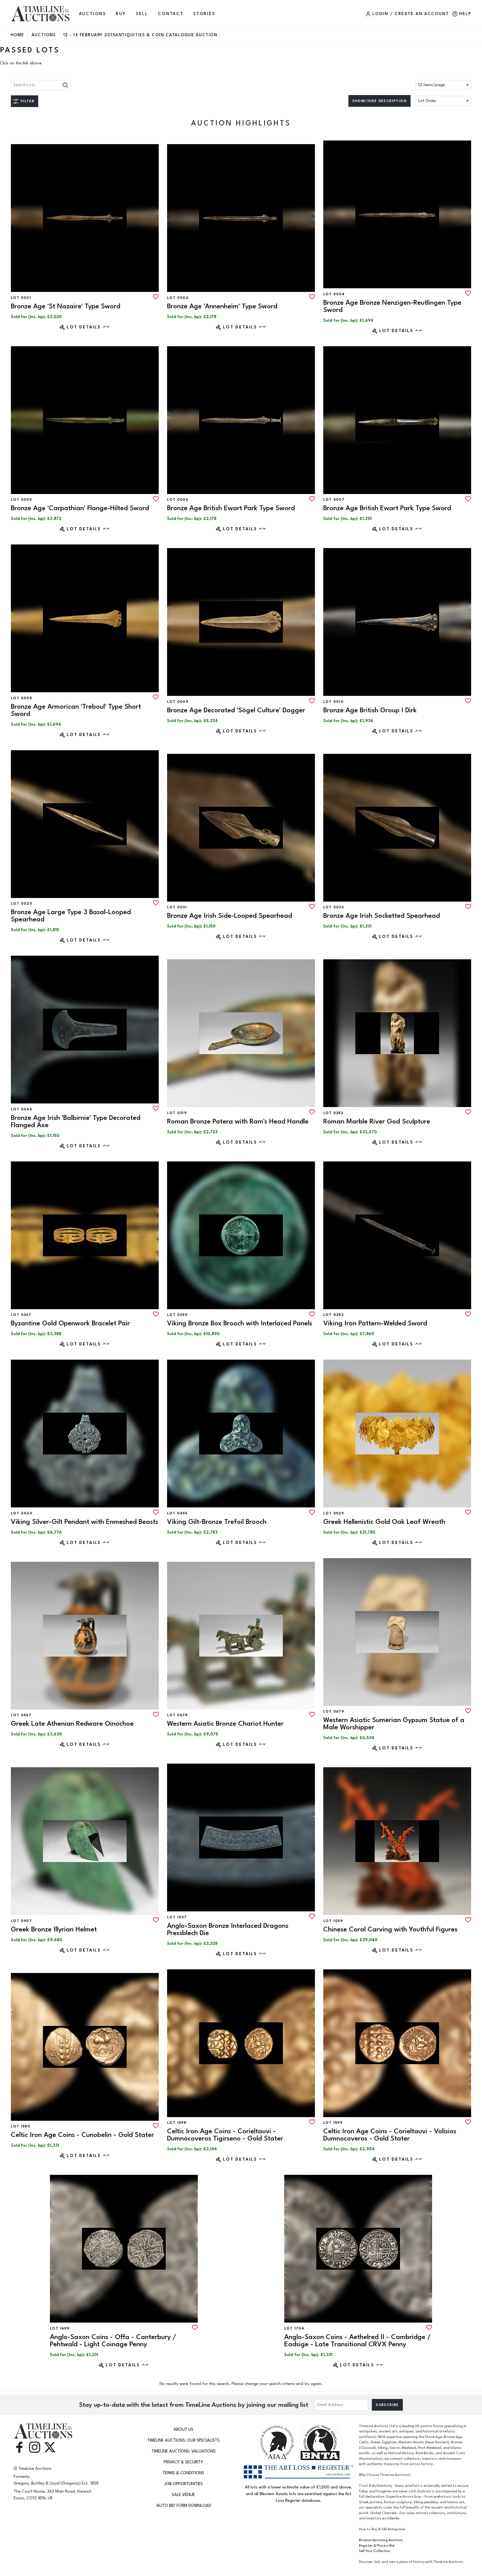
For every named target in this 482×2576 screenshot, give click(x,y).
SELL (142, 14)
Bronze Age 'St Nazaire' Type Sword (66, 306)
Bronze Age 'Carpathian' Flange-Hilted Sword (80, 508)
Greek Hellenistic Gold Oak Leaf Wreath (384, 1522)
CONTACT (171, 14)
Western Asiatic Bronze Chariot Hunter (225, 1724)
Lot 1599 (333, 2123)
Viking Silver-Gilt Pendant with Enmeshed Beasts (85, 1522)
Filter (27, 101)
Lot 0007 (334, 500)
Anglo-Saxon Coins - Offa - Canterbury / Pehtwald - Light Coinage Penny (113, 2341)
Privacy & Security (183, 2462)
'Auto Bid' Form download (183, 2506)
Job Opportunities (184, 2484)
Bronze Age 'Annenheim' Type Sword (222, 306)
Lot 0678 (177, 1715)
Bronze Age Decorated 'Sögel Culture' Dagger (236, 710)
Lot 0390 (177, 1315)
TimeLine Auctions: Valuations (184, 2451)
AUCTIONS (92, 14)
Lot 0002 (178, 298)
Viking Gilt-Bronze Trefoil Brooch (217, 1522)
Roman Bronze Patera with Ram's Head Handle (238, 1121)
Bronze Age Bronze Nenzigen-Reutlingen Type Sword (392, 306)
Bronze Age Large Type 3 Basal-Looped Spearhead (71, 916)
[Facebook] (19, 2447)
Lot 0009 (178, 702)
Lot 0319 (177, 1113)
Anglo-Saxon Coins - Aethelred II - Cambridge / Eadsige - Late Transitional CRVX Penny (358, 2341)
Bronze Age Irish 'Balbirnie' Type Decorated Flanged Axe (76, 1121)
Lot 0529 (334, 1513)
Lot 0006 (178, 500)
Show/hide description (379, 101)
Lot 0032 (334, 907)
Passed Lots (30, 50)
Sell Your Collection (375, 2551)
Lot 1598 (177, 2123)
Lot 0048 (21, 1109)
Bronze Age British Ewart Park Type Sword (231, 508)
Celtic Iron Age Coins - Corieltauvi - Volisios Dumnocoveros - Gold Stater (390, 2135)
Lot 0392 (334, 1315)
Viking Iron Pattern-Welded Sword (375, 1323)
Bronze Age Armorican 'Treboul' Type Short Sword (76, 710)
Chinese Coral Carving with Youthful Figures (390, 1929)
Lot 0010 (333, 702)
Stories (204, 14)
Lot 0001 (21, 298)
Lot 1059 (333, 1921)
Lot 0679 (334, 1711)
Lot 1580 (21, 2126)
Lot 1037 (177, 1917)
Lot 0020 (22, 904)
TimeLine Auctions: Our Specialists (183, 2440)
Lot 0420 (22, 1513)
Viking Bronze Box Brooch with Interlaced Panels (240, 1323)
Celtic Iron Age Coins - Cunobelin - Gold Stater (82, 2135)
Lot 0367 (21, 1315)
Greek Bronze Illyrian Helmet (54, 1929)
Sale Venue (183, 2495)
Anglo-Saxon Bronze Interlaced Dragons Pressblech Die (228, 1929)
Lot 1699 (60, 2328)
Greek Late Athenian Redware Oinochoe (72, 1724)
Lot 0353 (333, 1113)
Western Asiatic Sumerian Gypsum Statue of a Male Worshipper (394, 1724)
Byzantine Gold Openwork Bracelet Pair (70, 1323)
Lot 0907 (21, 1921)
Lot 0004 (334, 294)
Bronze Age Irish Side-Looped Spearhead (230, 916)
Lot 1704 (294, 2328)
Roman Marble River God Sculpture (377, 1121)
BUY (121, 14)
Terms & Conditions (183, 2473)
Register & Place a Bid (377, 2546)
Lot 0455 (177, 1513)
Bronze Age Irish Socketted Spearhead (382, 916)
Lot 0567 (21, 1715)
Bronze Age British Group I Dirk (370, 710)
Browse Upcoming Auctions (381, 2540)
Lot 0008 (21, 698)
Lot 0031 (177, 907)
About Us (183, 2429)
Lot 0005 (21, 500)
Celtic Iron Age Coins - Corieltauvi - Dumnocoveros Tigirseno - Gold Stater (225, 2135)
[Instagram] (35, 2447)
